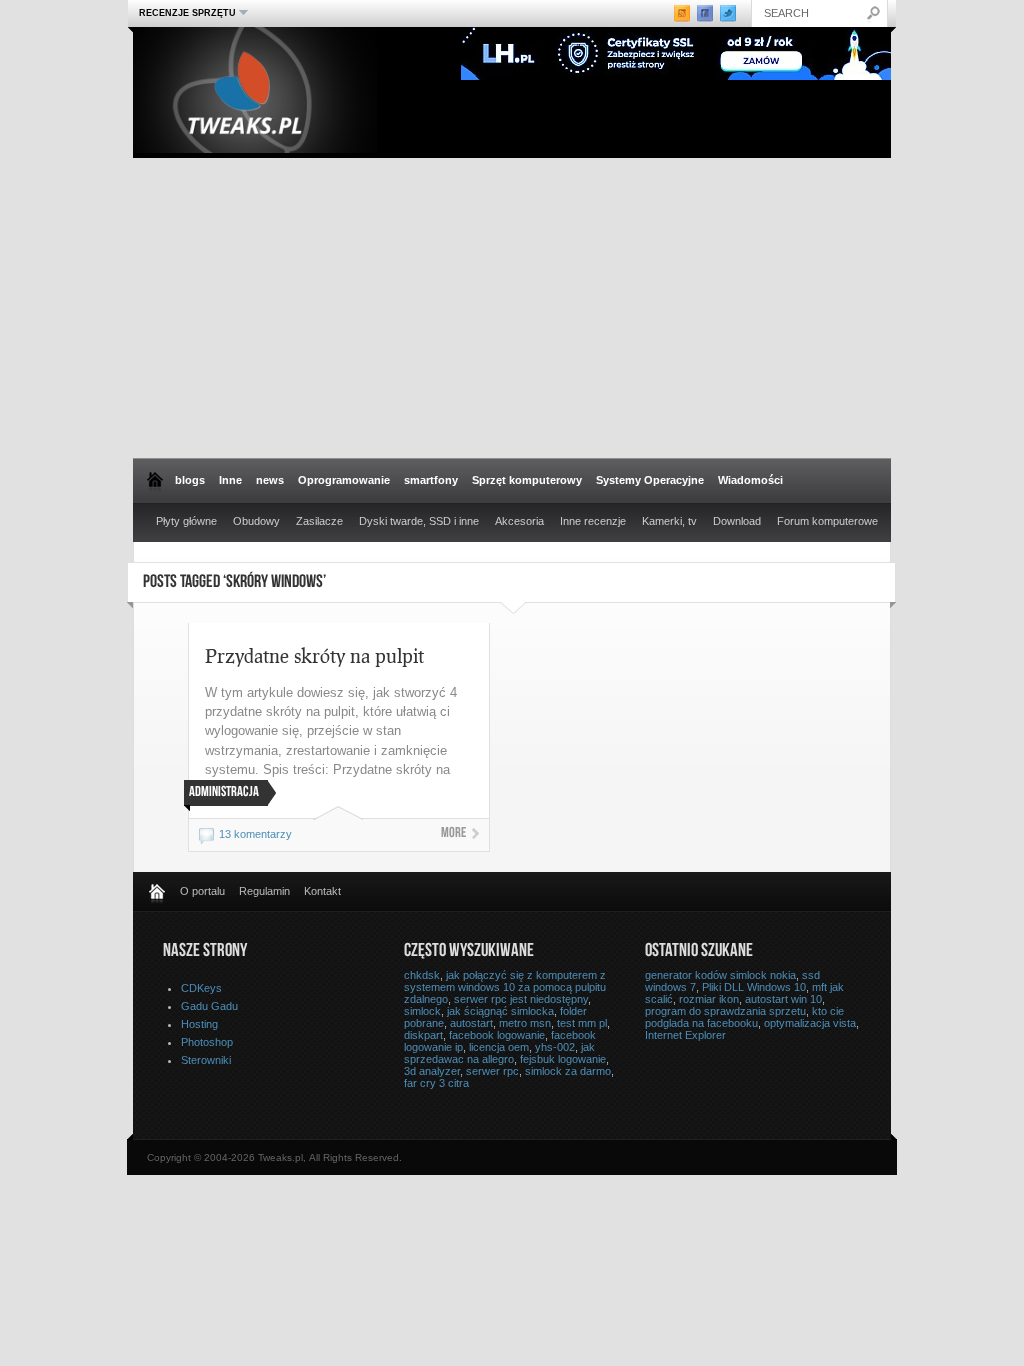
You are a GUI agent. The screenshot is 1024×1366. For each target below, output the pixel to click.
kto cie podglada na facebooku (744, 1017)
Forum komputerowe (827, 521)
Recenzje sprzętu (185, 12)
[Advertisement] (512, 308)
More (453, 834)
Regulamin (264, 891)
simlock (422, 1011)
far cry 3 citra (436, 1083)
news (270, 480)
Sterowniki (206, 1060)
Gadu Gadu (209, 1006)
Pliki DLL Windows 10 (754, 987)
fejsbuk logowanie (563, 1059)
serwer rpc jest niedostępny (521, 999)
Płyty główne (186, 521)
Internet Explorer (685, 1035)
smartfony (431, 480)
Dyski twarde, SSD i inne (419, 521)
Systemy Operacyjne (650, 480)
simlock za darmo (568, 1071)
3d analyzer (432, 1071)
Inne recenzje (593, 521)
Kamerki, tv (669, 521)
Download (737, 521)
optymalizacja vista (810, 1023)
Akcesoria (519, 521)
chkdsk (422, 975)
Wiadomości (750, 480)
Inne (230, 480)
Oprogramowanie (344, 480)
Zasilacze (319, 521)
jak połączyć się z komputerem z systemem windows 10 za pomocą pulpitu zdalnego (505, 987)
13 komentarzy (255, 834)
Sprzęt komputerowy (527, 480)
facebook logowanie (497, 1035)
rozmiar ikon (709, 999)
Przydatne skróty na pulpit (314, 655)
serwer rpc (492, 1071)
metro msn (525, 1023)
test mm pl (582, 1023)
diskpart (423, 1035)
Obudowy (256, 521)
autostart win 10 (783, 999)
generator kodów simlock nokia (720, 975)
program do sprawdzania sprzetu (725, 1011)
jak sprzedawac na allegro (499, 1053)
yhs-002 (555, 1047)
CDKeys (201, 988)
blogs (190, 480)
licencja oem (499, 1047)
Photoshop (207, 1042)
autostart (471, 1023)
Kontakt (322, 891)
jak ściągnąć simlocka (500, 1011)
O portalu (202, 891)
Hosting (199, 1024)
